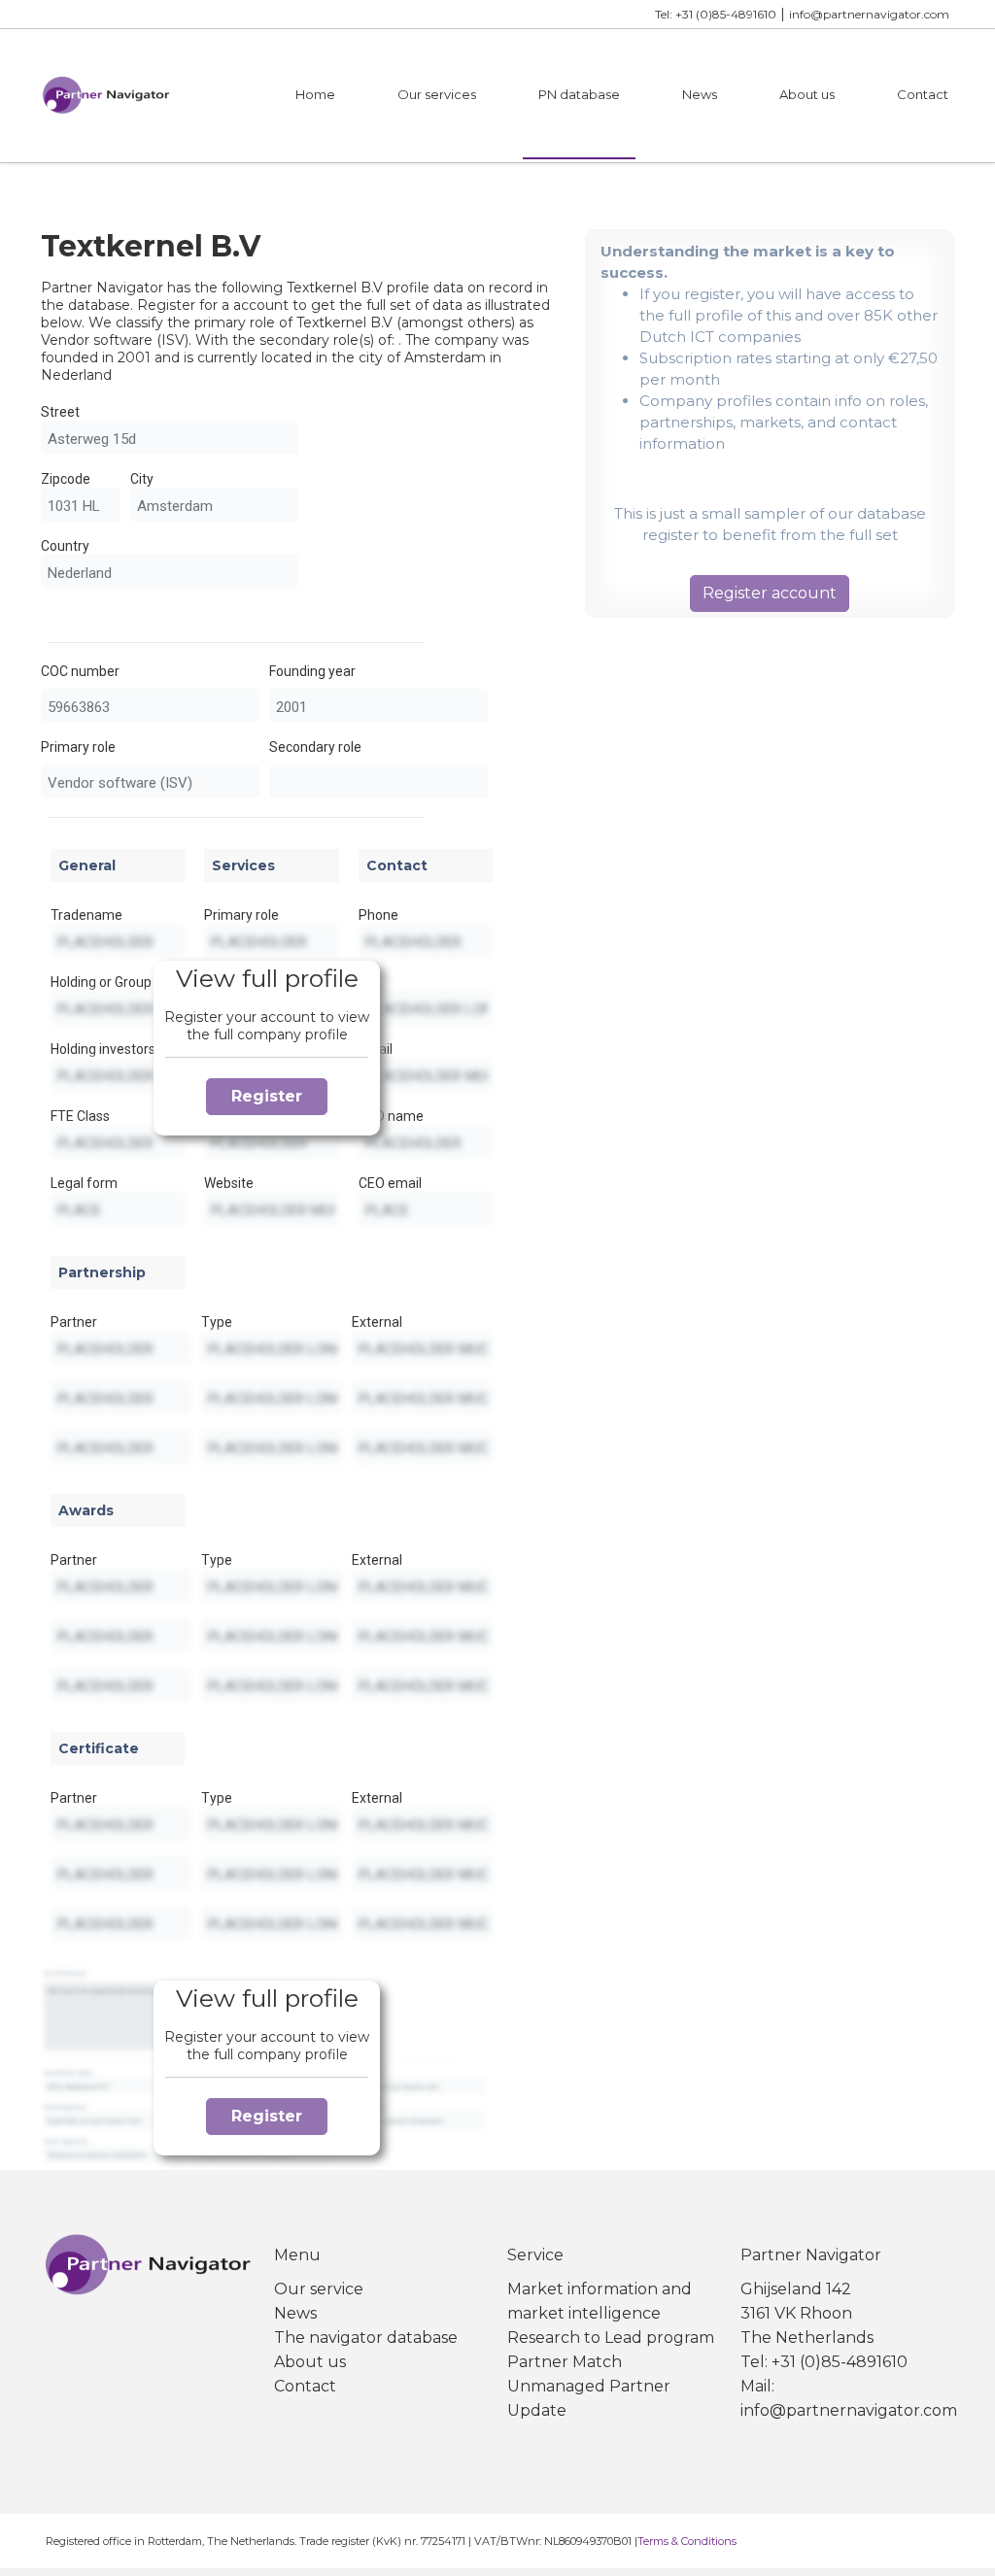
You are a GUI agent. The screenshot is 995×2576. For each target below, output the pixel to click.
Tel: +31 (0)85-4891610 (716, 14)
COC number (80, 671)
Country (65, 546)
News (700, 94)
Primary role (78, 747)
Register (267, 1096)
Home (315, 94)
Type (217, 1322)
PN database (579, 94)
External (377, 1322)
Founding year (312, 671)
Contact (923, 94)
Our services (437, 94)
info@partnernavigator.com (869, 14)
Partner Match (565, 2362)
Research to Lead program (611, 2338)
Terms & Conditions (687, 2541)
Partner (74, 1322)
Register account (770, 593)
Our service (319, 2289)
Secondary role (315, 747)
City (142, 479)
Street (60, 412)
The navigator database (366, 2338)
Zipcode (66, 479)
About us (807, 94)
